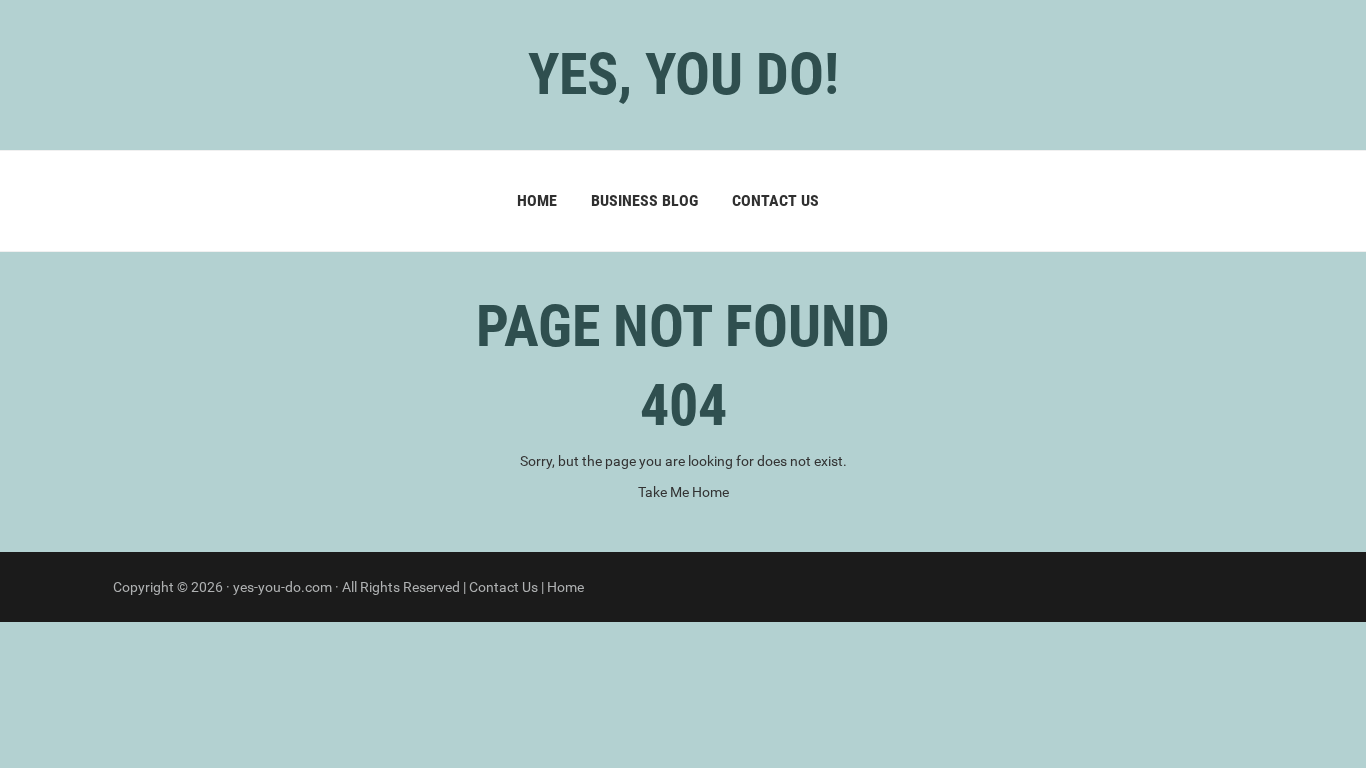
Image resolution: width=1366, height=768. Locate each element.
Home (537, 200)
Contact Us (775, 200)
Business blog (644, 200)
